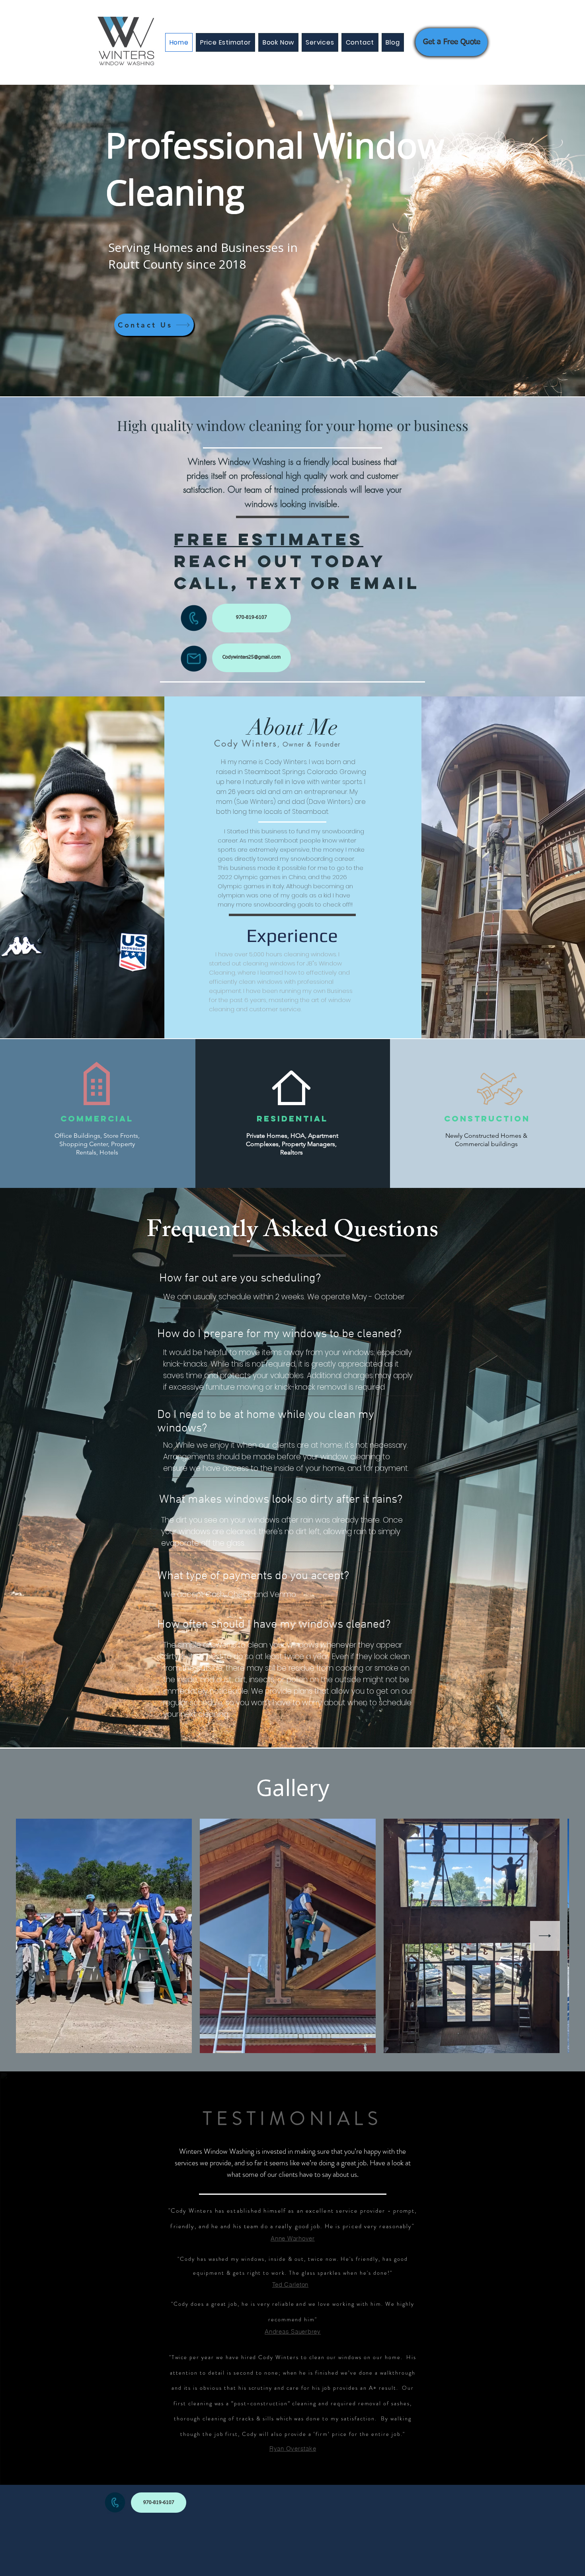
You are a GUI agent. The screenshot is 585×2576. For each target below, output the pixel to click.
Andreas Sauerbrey (293, 2331)
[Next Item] (545, 1936)
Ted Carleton (290, 2284)
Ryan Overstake (293, 2448)
